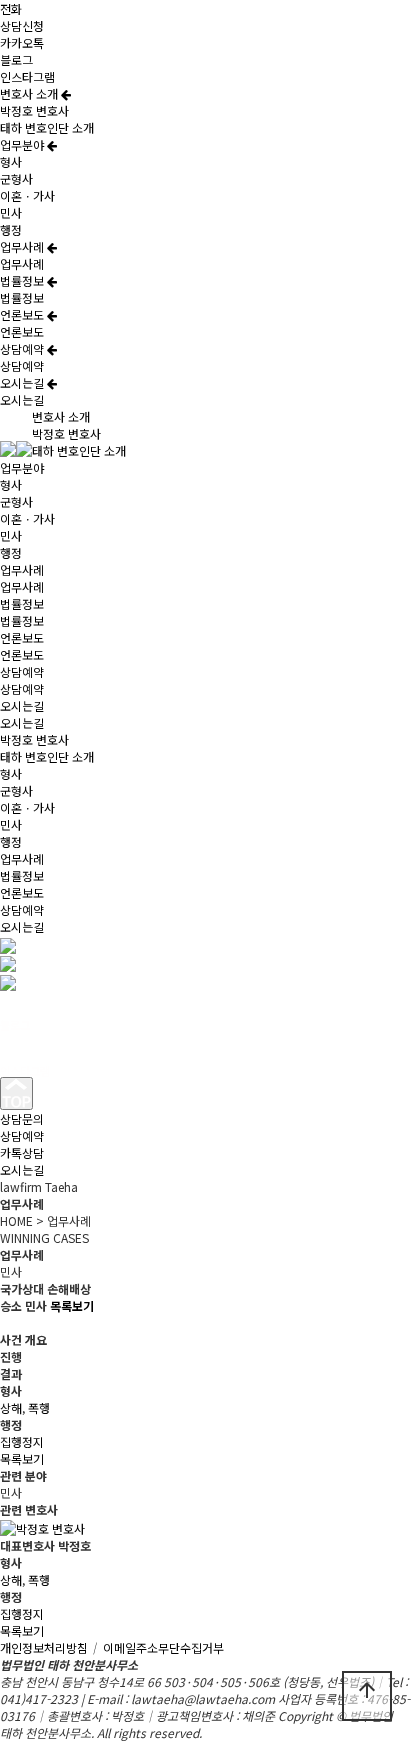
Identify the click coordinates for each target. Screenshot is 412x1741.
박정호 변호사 (34, 110)
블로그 (16, 59)
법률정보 (23, 280)
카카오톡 (22, 42)
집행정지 (22, 1441)
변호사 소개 (30, 93)
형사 (11, 161)
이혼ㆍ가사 (27, 195)
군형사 (16, 178)
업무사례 (23, 246)
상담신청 (22, 25)
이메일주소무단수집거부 (163, 1647)
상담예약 (23, 348)
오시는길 (23, 382)
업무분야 (23, 144)
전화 (11, 8)
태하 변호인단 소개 (47, 127)
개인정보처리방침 (50, 1647)
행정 (11, 229)
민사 (11, 212)
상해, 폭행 (25, 1407)
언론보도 (23, 314)
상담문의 (22, 1118)
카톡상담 (22, 1152)
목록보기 (22, 1458)
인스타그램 (27, 76)
